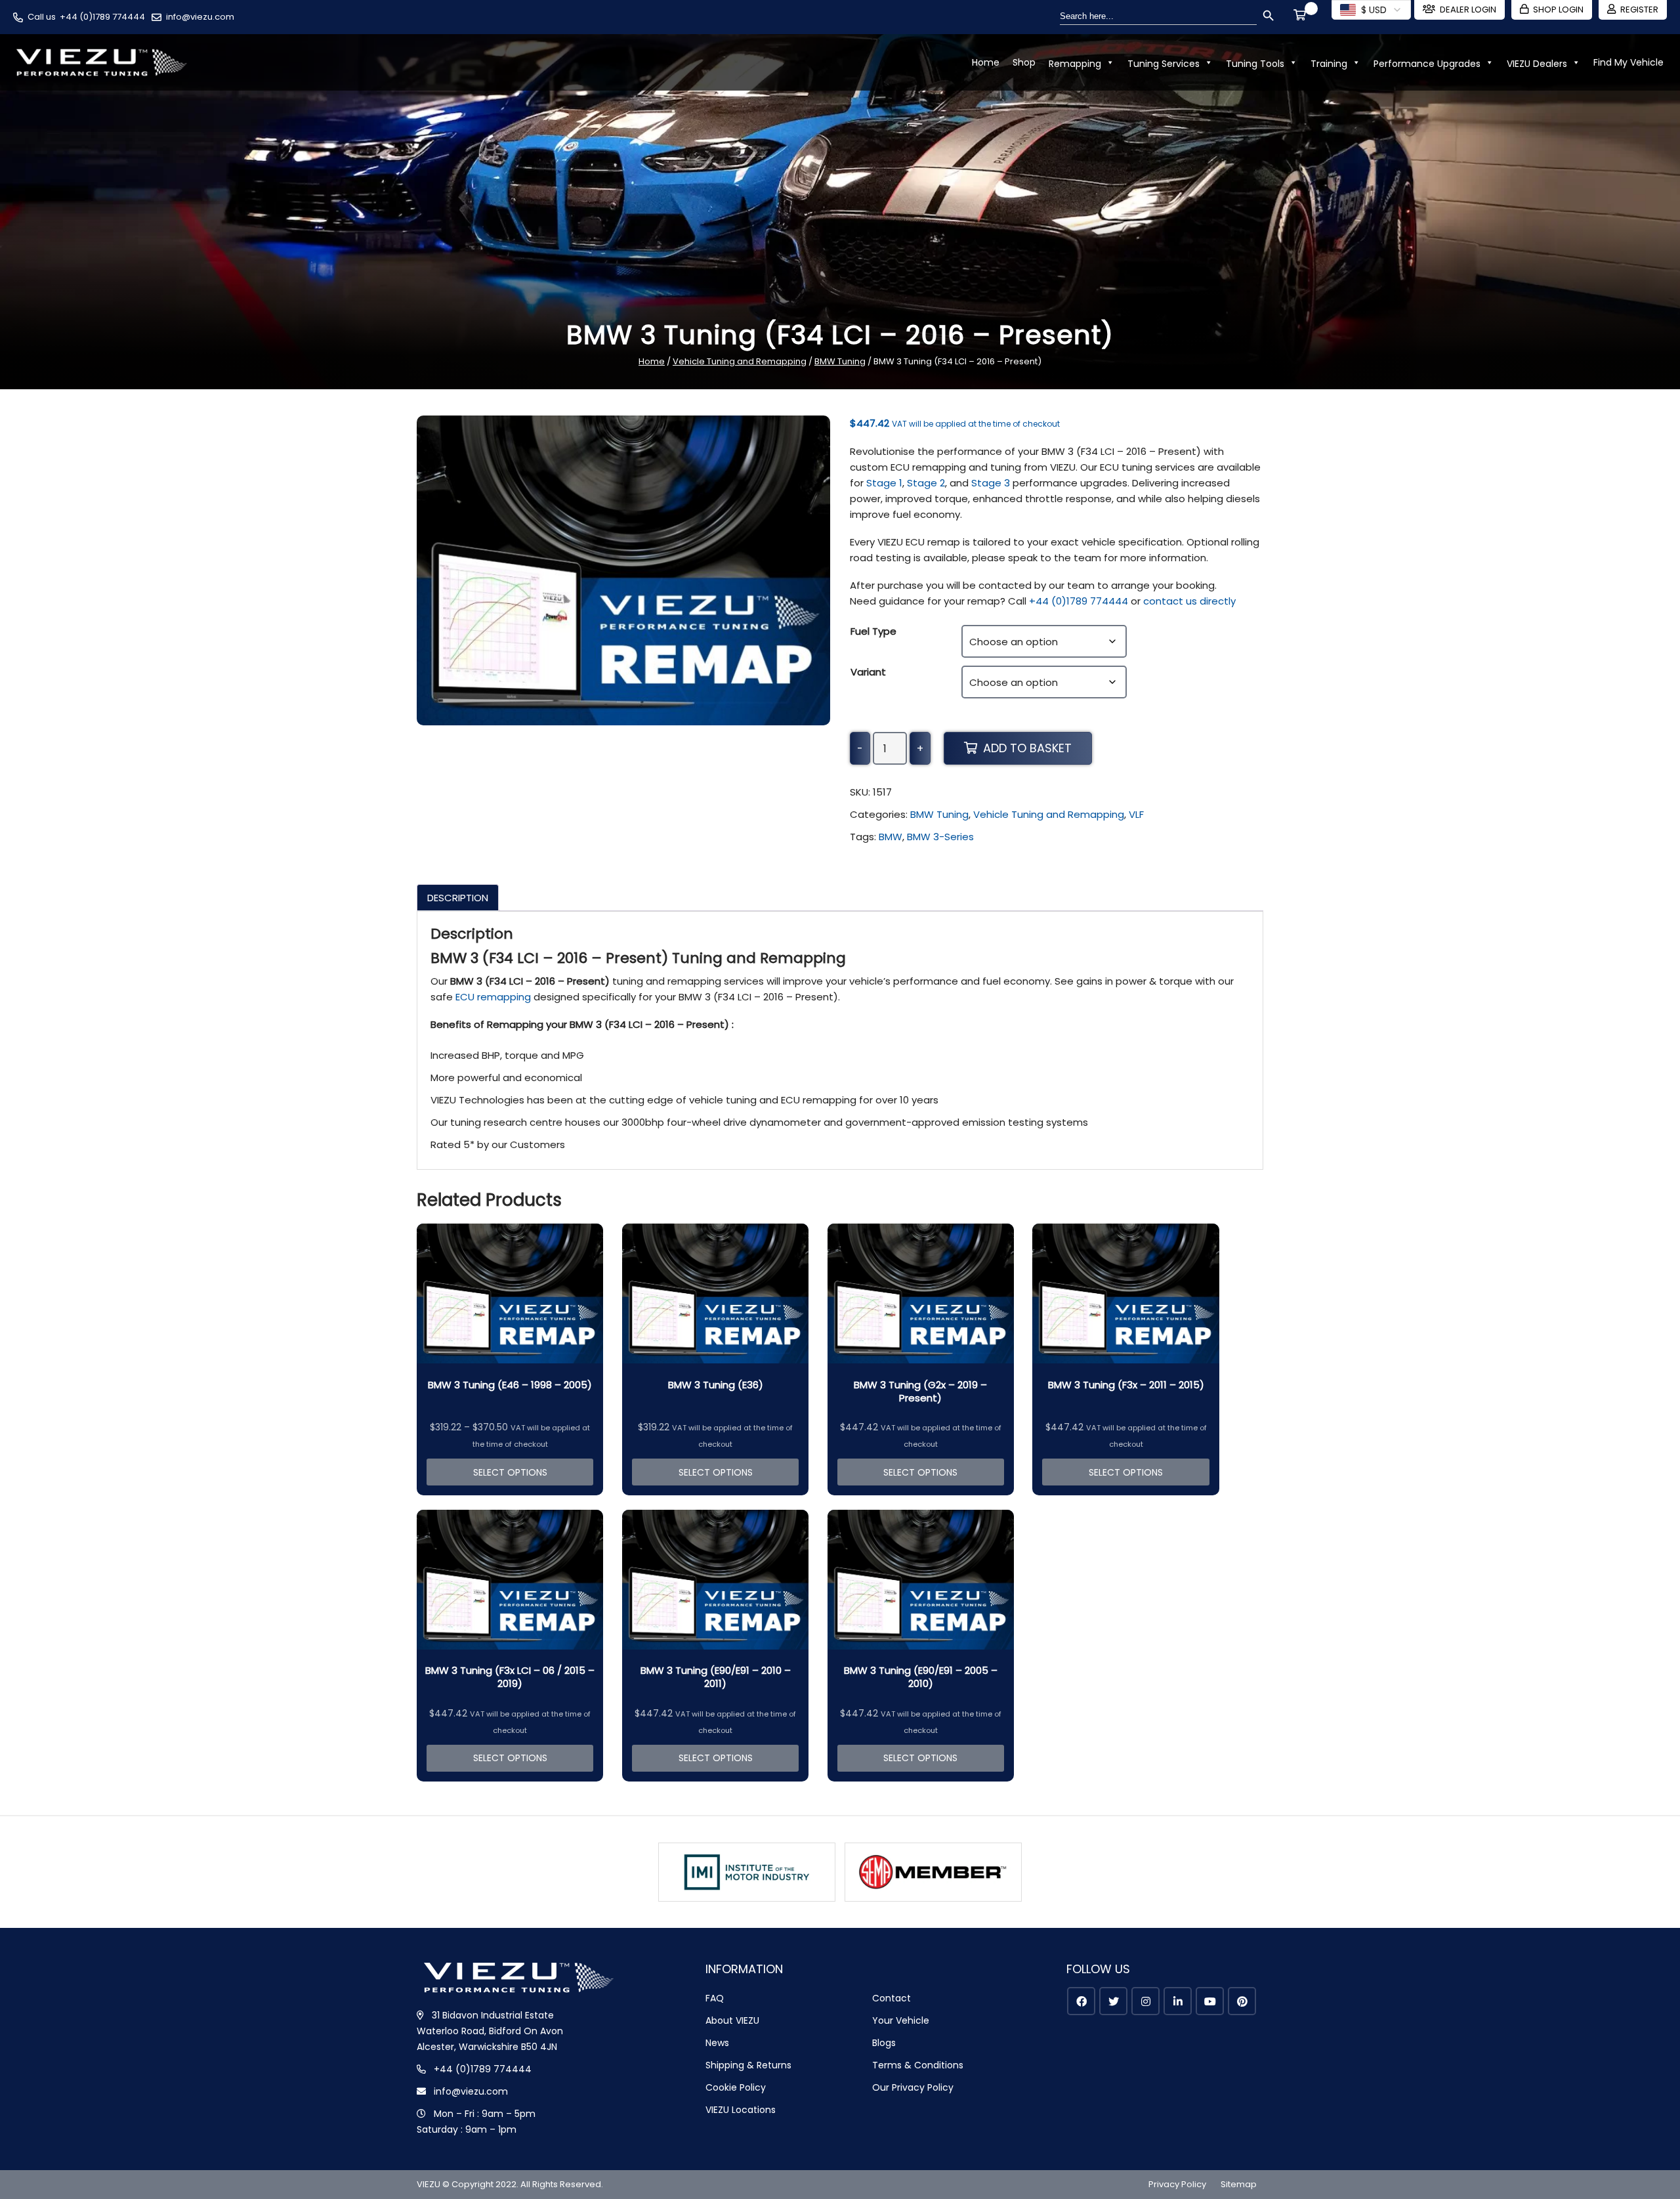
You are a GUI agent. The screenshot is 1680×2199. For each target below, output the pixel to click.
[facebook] (1081, 2001)
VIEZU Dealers (1537, 64)
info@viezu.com (200, 17)
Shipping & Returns (748, 2065)
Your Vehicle (901, 2020)
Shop (1024, 62)
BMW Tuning (840, 361)
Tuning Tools (1255, 64)
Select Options (510, 1472)
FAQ (715, 1998)
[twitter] (1113, 2001)
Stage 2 (926, 483)
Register (1639, 10)
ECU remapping (493, 997)
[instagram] (1145, 2001)
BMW (891, 837)
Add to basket (1027, 748)
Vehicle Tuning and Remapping (740, 361)
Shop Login (1558, 10)
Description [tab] (458, 898)
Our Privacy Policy (913, 2087)
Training (1329, 64)
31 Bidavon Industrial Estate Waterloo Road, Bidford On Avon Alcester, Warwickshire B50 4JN (490, 2031)
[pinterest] (1242, 2001)
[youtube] (1210, 2001)
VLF (1136, 814)
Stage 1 (884, 483)
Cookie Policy (736, 2087)
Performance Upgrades (1427, 64)
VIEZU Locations (741, 2110)
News (717, 2043)
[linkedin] (1178, 2001)
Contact (892, 1998)
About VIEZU (732, 2020)
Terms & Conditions (918, 2065)
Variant (868, 672)
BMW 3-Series (940, 837)
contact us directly (1189, 601)
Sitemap (1239, 2184)
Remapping (1075, 64)
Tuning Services (1164, 64)
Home (986, 62)
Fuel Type (873, 631)
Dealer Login (1468, 10)
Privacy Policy (1177, 2184)
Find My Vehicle (1628, 62)
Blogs (884, 2043)
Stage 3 (991, 483)
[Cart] (1302, 16)
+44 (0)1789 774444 (102, 17)
